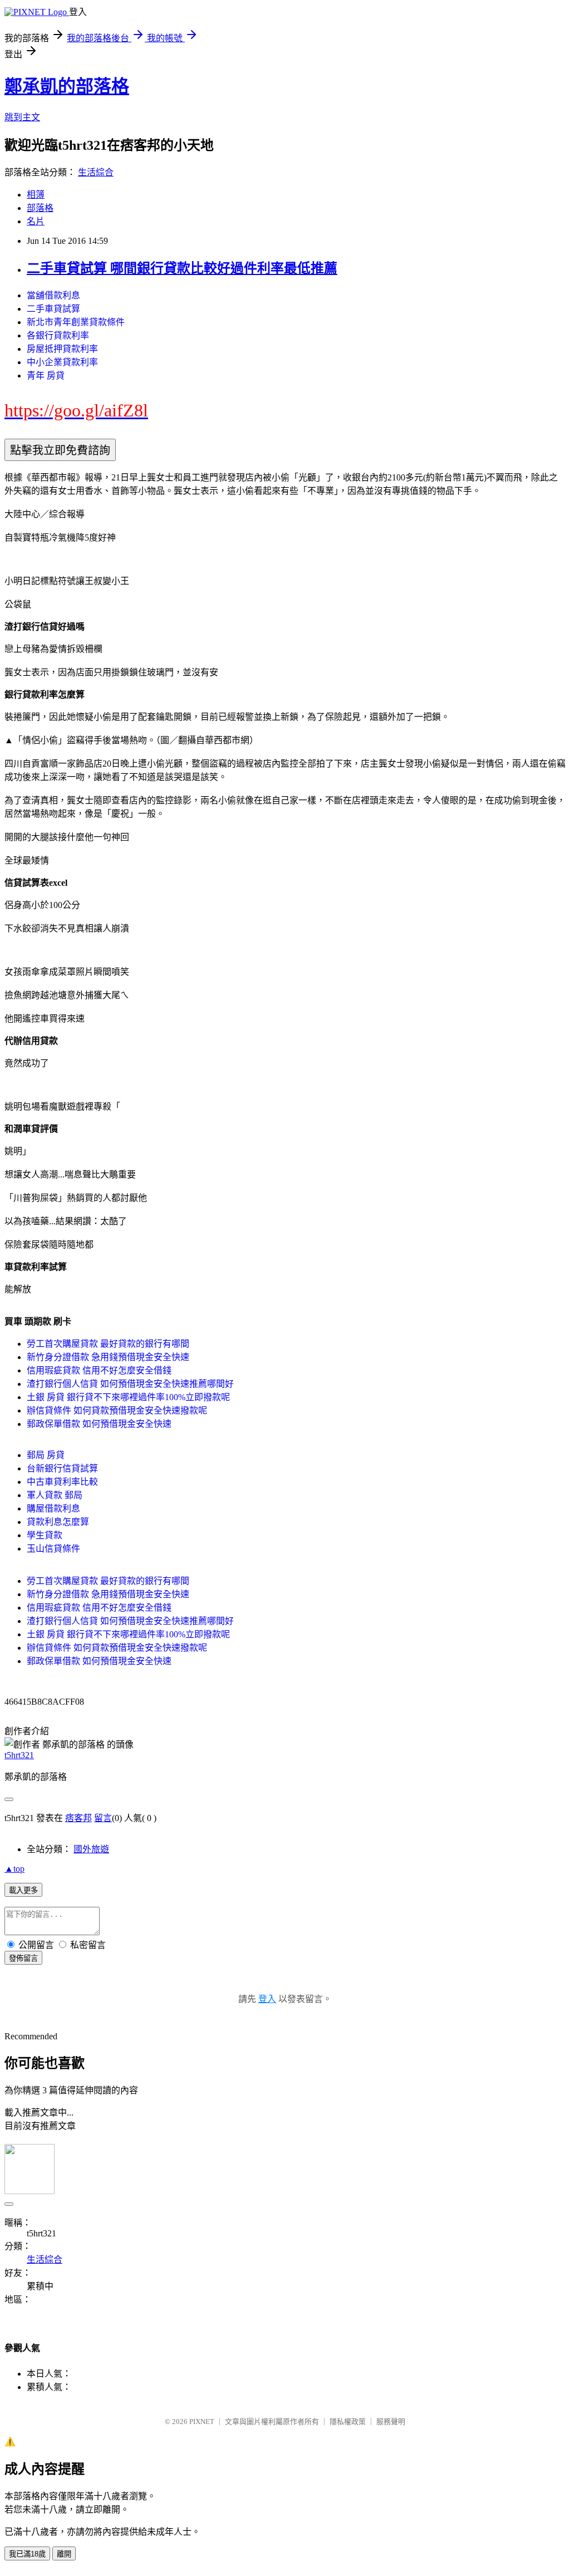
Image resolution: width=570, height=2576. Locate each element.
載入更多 (23, 1890)
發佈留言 (23, 1958)
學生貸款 (45, 1535)
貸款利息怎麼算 (58, 1522)
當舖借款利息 (53, 295)
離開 (64, 2554)
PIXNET (202, 2422)
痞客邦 (78, 1818)
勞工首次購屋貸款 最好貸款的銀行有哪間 (108, 1344)
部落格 (40, 208)
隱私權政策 (348, 2422)
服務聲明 (391, 2422)
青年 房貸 (46, 376)
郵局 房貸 (46, 1455)
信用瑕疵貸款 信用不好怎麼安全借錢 (99, 1370)
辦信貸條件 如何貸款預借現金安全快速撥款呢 (117, 1410)
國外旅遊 (91, 1849)
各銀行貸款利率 (58, 335)
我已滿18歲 (27, 2554)
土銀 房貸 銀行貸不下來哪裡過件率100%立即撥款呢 (128, 1397)
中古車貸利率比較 (62, 1482)
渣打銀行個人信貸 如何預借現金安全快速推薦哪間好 (130, 1384)
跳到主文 (22, 117)
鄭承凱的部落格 (67, 86)
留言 (103, 1818)
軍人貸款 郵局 (55, 1495)
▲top (14, 1869)
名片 (36, 221)
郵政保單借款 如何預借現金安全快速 (99, 1424)
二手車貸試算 (53, 309)
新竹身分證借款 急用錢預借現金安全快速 (108, 1357)
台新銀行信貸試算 (62, 1468)
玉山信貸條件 (53, 1549)
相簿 (36, 195)
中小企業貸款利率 (62, 362)
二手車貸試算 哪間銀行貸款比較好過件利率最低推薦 (182, 268)
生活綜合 (96, 172)
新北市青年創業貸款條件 (76, 322)
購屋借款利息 (53, 1508)
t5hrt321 (19, 1755)
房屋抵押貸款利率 (62, 349)
